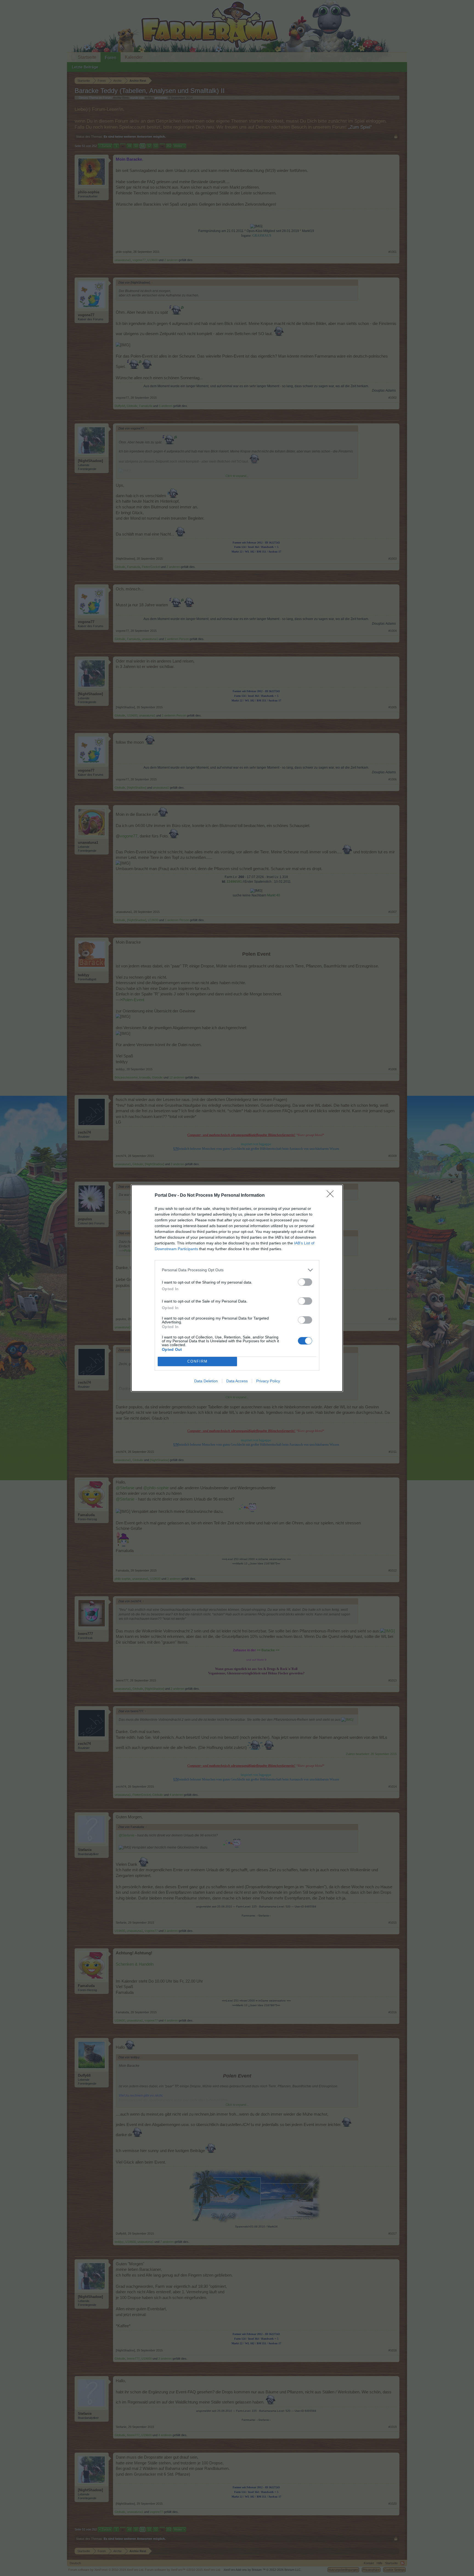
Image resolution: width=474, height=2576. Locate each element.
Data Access (237, 1381)
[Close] (332, 1196)
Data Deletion (206, 1381)
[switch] (305, 1282)
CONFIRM (198, 1361)
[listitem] (237, 1270)
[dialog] (237, 1288)
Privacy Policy (268, 1381)
